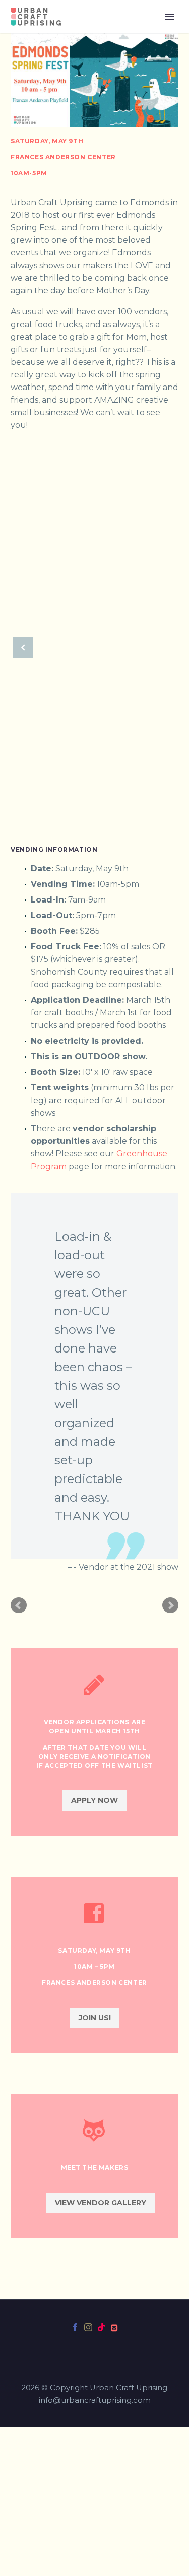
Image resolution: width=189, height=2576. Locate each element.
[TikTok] (101, 2327)
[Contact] (114, 2327)
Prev (19, 1605)
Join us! (95, 2018)
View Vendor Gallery (101, 2203)
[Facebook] (75, 2327)
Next (170, 1605)
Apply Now (94, 1800)
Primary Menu (169, 17)
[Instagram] (88, 2327)
